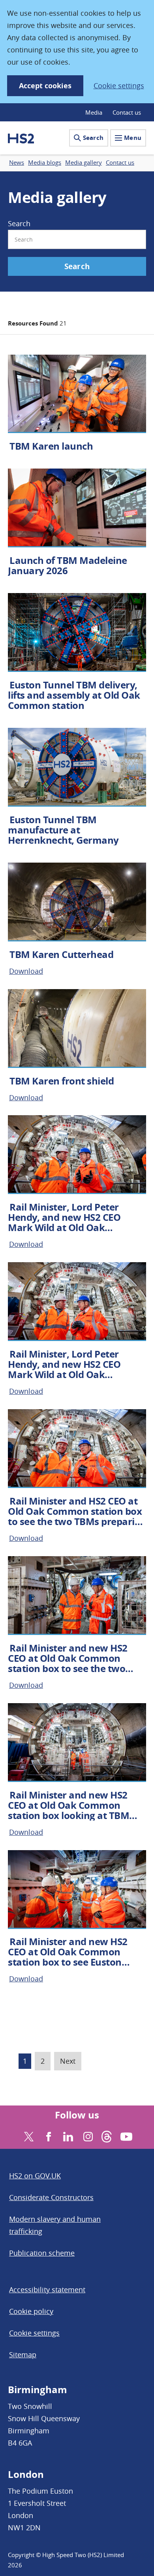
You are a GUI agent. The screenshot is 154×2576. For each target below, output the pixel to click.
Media (94, 112)
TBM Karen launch (51, 446)
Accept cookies (45, 86)
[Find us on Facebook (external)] (48, 2136)
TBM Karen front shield (62, 1081)
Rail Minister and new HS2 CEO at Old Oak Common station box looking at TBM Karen (69, 1810)
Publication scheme (42, 2253)
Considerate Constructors (51, 2197)
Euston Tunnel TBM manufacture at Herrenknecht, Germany (63, 830)
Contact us (127, 112)
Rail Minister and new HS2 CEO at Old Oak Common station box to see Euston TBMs (68, 1957)
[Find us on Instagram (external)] (87, 2136)
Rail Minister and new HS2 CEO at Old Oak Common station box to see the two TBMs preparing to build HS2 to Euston (72, 1668)
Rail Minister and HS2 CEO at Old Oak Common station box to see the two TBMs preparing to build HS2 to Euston (77, 1516)
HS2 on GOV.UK (35, 2176)
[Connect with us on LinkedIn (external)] (67, 2136)
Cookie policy (31, 2311)
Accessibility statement (47, 2290)
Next (68, 2061)
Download (26, 971)
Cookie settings (119, 86)
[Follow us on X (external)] (28, 2136)
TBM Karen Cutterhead (61, 954)
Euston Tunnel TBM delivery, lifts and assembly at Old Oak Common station (74, 695)
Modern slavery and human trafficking (55, 2225)
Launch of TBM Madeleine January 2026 (68, 565)
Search (93, 138)
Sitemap (23, 2355)
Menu (133, 138)
